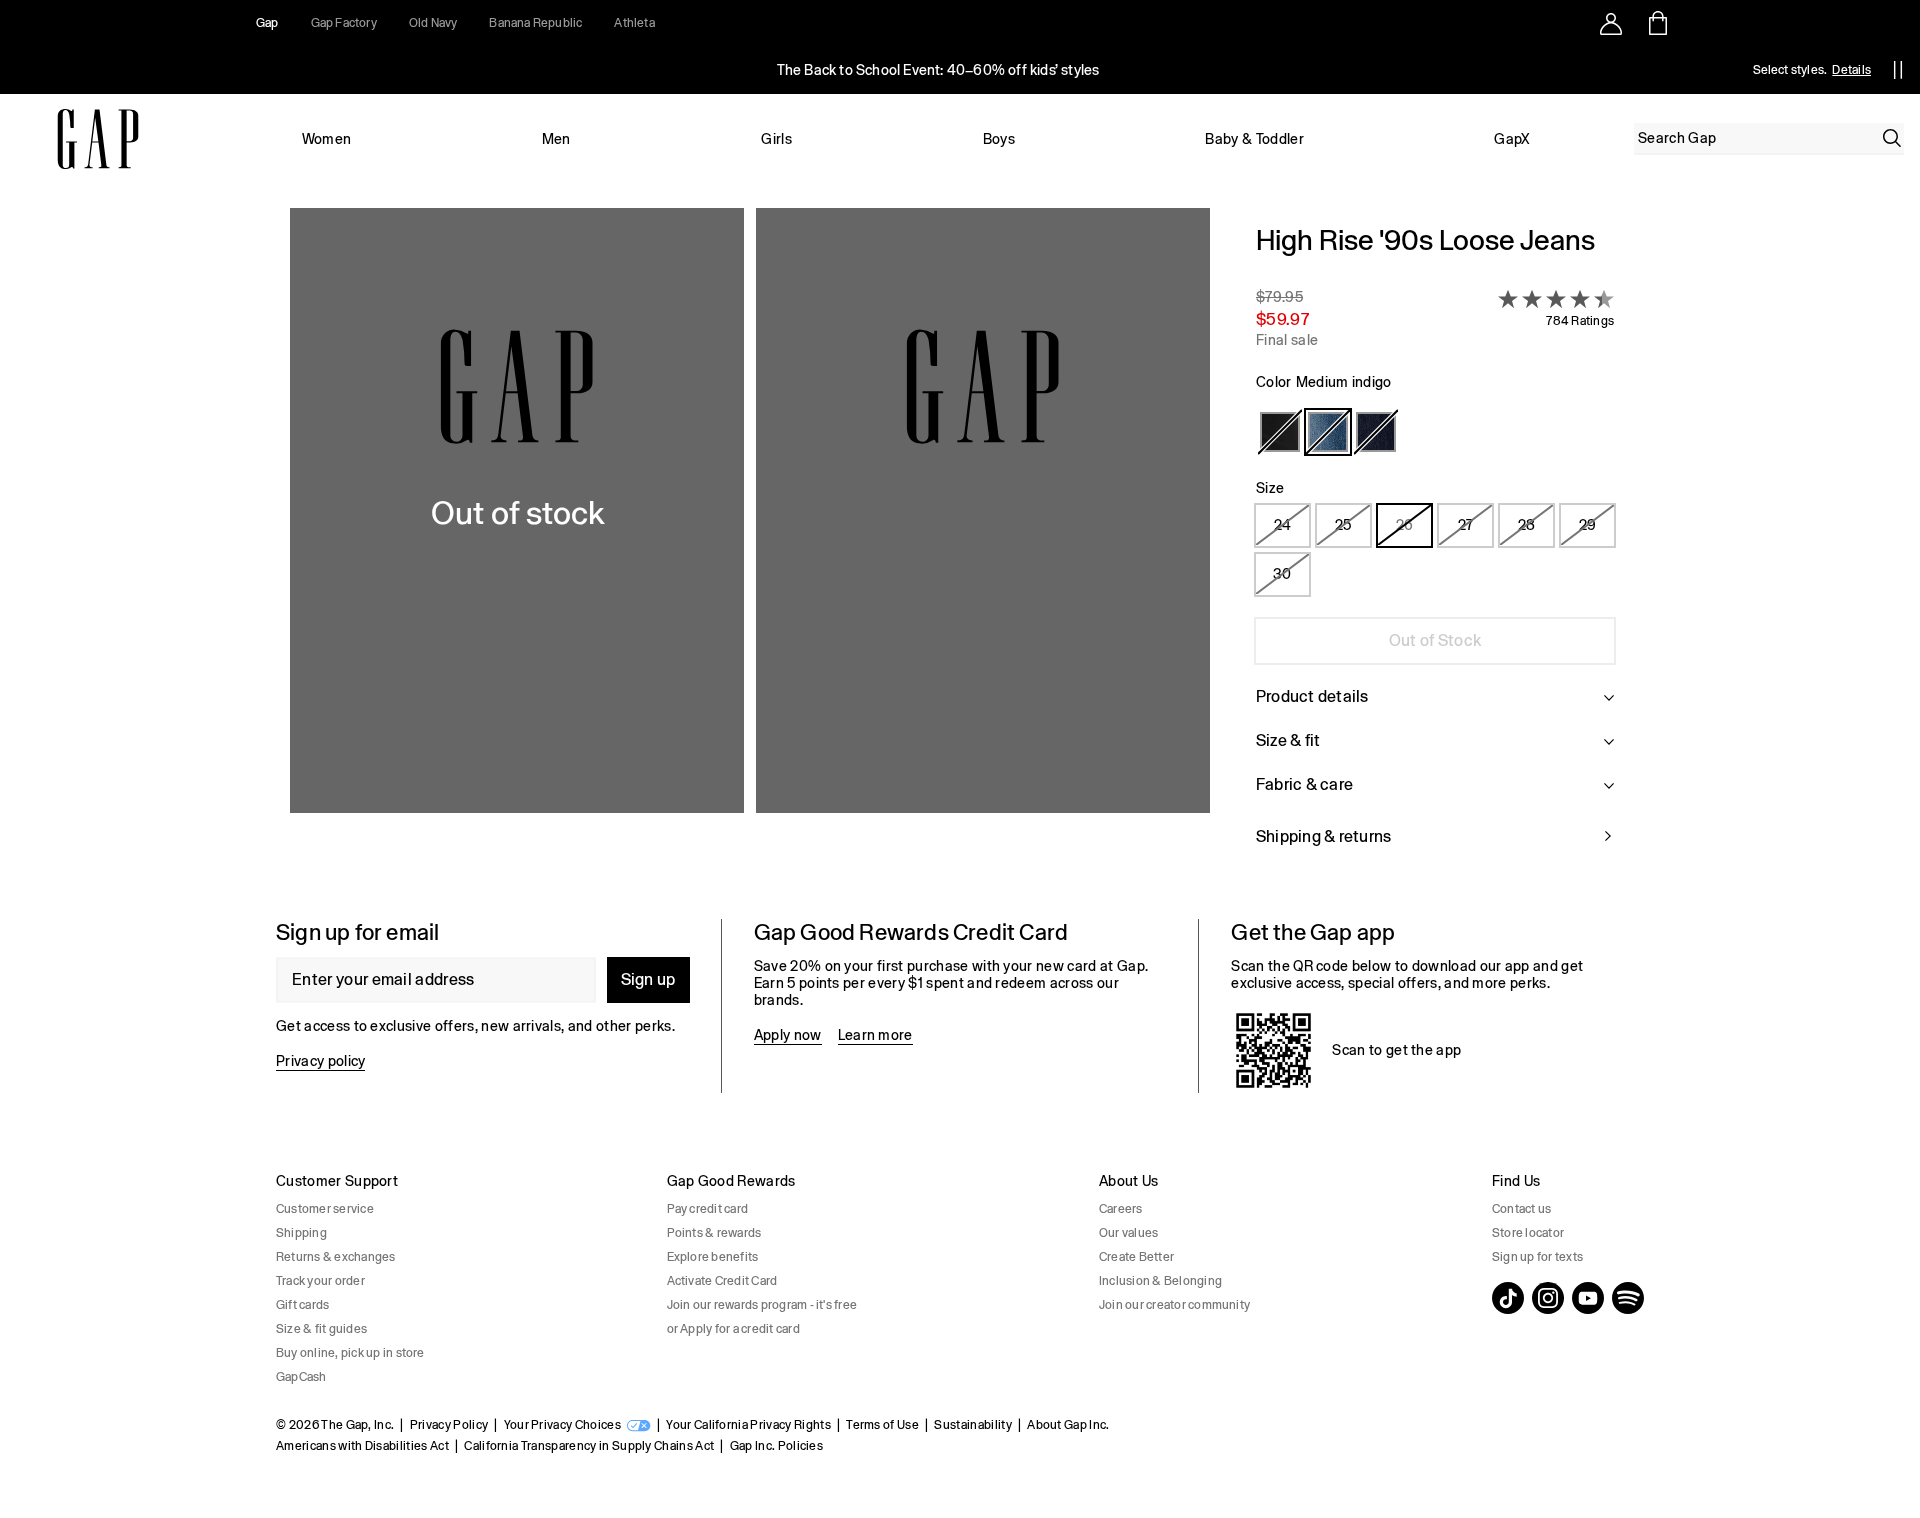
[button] (750, 547)
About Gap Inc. (1068, 1425)
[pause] (1898, 70)
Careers (1121, 1209)
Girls (776, 139)
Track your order (320, 1281)
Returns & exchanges (336, 1257)
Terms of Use (882, 1425)
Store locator (1528, 1233)
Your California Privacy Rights (748, 1425)
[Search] (1892, 138)
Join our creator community (1174, 1305)
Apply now (788, 1035)
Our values (1128, 1233)
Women (327, 139)
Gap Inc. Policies (776, 1446)
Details (1851, 70)
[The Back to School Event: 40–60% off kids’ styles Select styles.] (938, 70)
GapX (1512, 139)
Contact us (1521, 1209)
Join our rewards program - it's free (762, 1305)
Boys (999, 139)
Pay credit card (708, 1209)
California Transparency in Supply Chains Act (589, 1446)
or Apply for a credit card (733, 1329)
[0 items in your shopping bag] (1656, 23)
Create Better (1136, 1257)
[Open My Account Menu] (1611, 23)
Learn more (875, 1035)
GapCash (301, 1377)
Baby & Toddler (1254, 139)
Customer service (325, 1209)
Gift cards (302, 1305)
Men (556, 139)
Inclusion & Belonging (1160, 1281)
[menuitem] (326, 139)
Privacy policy (320, 1061)
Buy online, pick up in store (350, 1353)
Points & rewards (714, 1233)
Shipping (301, 1233)
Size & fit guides (321, 1329)
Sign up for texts (1537, 1257)
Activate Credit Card (722, 1281)
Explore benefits (713, 1257)
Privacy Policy (449, 1425)
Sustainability (972, 1425)
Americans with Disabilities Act (362, 1446)
